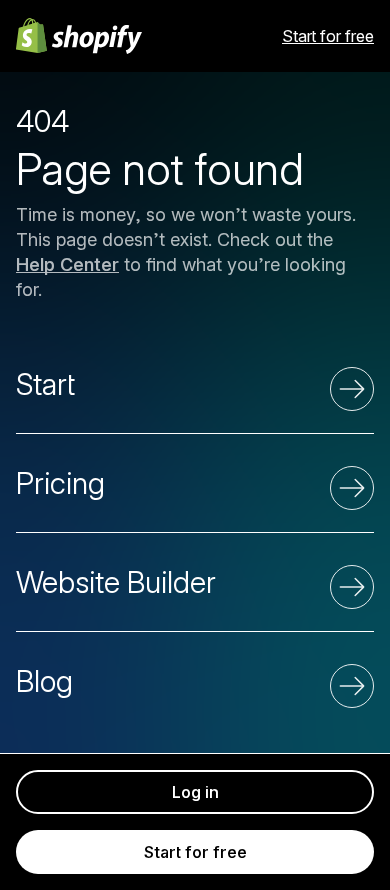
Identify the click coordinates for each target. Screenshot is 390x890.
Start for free (328, 36)
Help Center (67, 264)
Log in (195, 792)
